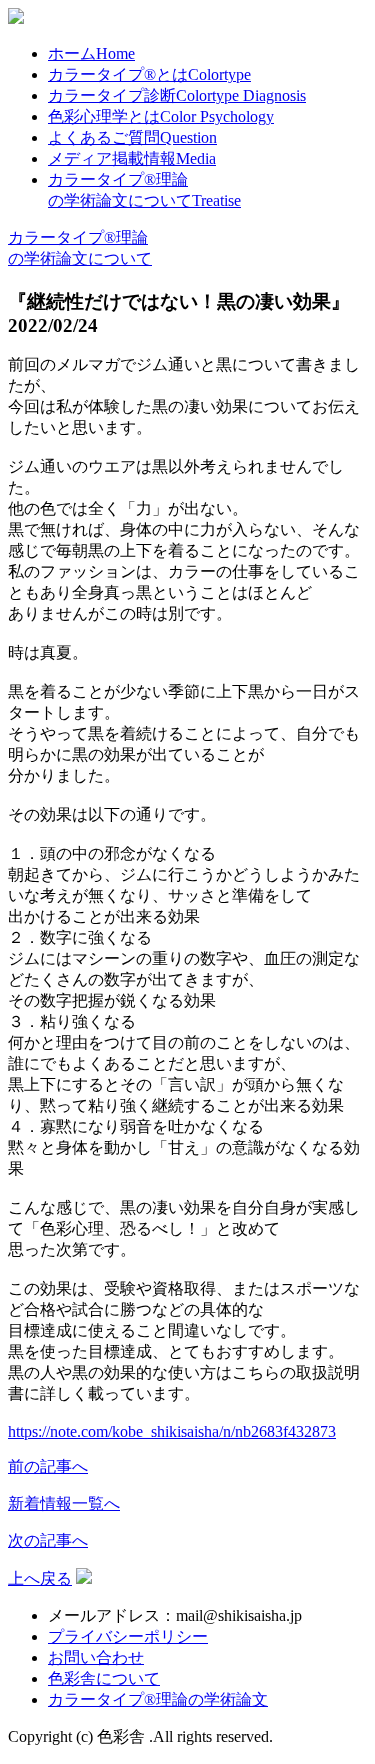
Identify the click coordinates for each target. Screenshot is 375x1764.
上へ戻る (40, 1578)
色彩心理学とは (161, 116)
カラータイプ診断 (177, 95)
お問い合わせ (96, 1657)
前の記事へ (48, 1466)
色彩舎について (104, 1678)
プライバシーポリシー (128, 1636)
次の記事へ (48, 1540)
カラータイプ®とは (149, 74)
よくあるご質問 (132, 137)
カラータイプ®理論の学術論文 (158, 1699)
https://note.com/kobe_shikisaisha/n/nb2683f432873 (172, 1431)
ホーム (91, 53)
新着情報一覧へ (64, 1503)
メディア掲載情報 (132, 158)
